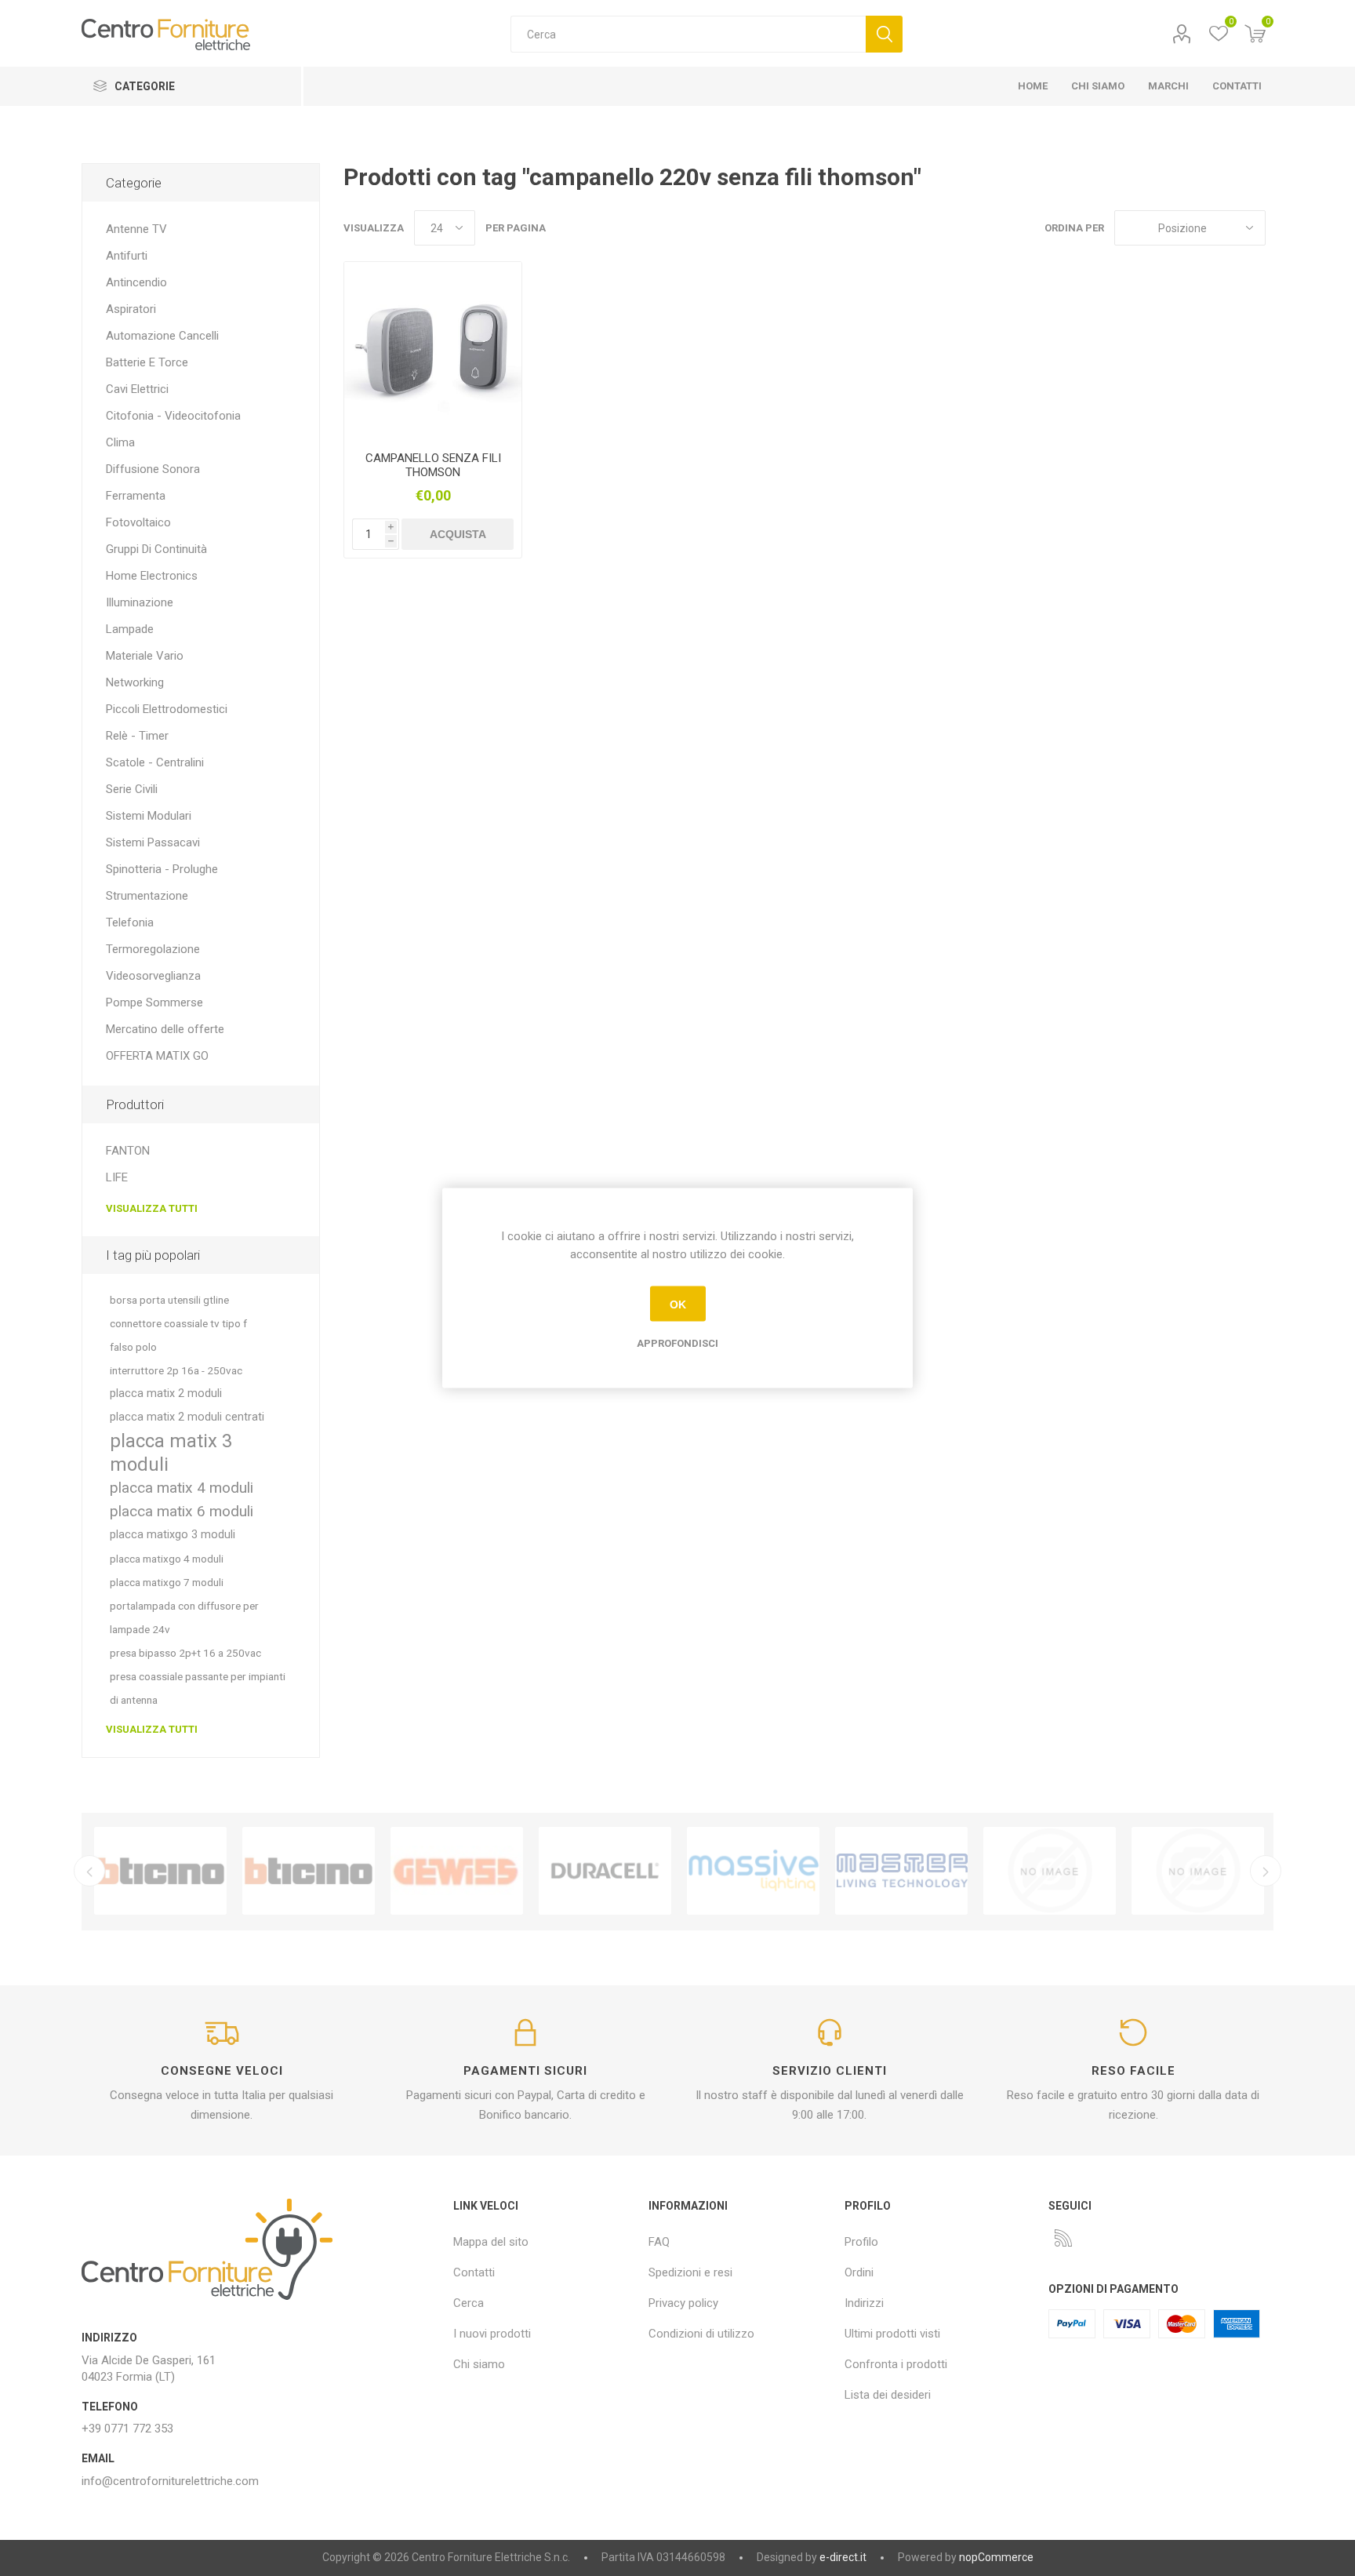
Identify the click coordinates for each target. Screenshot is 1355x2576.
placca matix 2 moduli (166, 1394)
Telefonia (130, 922)
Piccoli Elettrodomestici (167, 709)
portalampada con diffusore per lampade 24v (184, 1617)
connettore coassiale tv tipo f (178, 1323)
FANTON (128, 1151)
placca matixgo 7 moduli (167, 1582)
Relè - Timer (137, 736)
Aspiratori (131, 309)
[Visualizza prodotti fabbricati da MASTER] (901, 1871)
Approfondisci (677, 1343)
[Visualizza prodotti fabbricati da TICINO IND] (309, 1871)
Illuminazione (140, 602)
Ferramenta (136, 496)
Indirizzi (864, 2303)
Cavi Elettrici (137, 389)
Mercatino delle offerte (165, 1029)
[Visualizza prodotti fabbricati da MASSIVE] (753, 1871)
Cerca (884, 34)
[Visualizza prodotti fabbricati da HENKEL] (1198, 1871)
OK (678, 1304)
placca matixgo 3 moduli (173, 1535)
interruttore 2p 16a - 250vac (176, 1370)
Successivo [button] (1266, 1871)
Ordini (859, 2272)
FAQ (659, 2242)
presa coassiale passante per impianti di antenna (198, 1688)
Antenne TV (136, 229)
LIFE (117, 1177)
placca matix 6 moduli (182, 1511)
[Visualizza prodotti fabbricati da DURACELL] (605, 1871)
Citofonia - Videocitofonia (173, 416)
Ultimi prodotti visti (892, 2334)
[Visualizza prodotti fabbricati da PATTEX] (1050, 1871)
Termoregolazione (153, 949)
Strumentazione (147, 896)
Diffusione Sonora (153, 469)
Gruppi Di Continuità (156, 549)
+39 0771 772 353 (127, 2429)
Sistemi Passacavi (153, 842)
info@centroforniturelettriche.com (170, 2481)
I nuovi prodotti (492, 2334)
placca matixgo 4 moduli (167, 1559)
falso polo (133, 1347)
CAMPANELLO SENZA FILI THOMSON (433, 465)
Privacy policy (683, 2303)
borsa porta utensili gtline (169, 1300)
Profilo (1181, 34)
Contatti (474, 2272)
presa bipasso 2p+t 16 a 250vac (185, 1653)
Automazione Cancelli (162, 336)
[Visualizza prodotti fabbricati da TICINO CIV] (160, 1871)
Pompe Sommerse (154, 1002)
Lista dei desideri (888, 2395)
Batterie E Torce (147, 362)
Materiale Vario (145, 656)
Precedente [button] (89, 1871)
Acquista (458, 534)
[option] (160, 1871)
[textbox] (688, 34)
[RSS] (1063, 2238)
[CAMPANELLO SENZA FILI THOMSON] (433, 351)
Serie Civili (132, 789)
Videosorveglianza (153, 976)
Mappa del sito (491, 2242)
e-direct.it (843, 2557)
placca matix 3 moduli (171, 1453)
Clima (120, 442)
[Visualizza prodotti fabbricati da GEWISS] (457, 1871)
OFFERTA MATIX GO (157, 1056)
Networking (135, 682)
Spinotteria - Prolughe (162, 869)
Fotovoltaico (138, 522)
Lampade (130, 629)
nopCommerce (996, 2557)
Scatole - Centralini (155, 762)
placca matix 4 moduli (182, 1488)
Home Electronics (152, 576)
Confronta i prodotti (896, 2364)
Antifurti (127, 256)
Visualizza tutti (152, 1208)
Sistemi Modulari (149, 816)
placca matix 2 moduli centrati (187, 1417)
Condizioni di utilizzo (701, 2334)
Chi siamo (479, 2364)
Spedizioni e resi (690, 2272)
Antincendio (136, 282)
